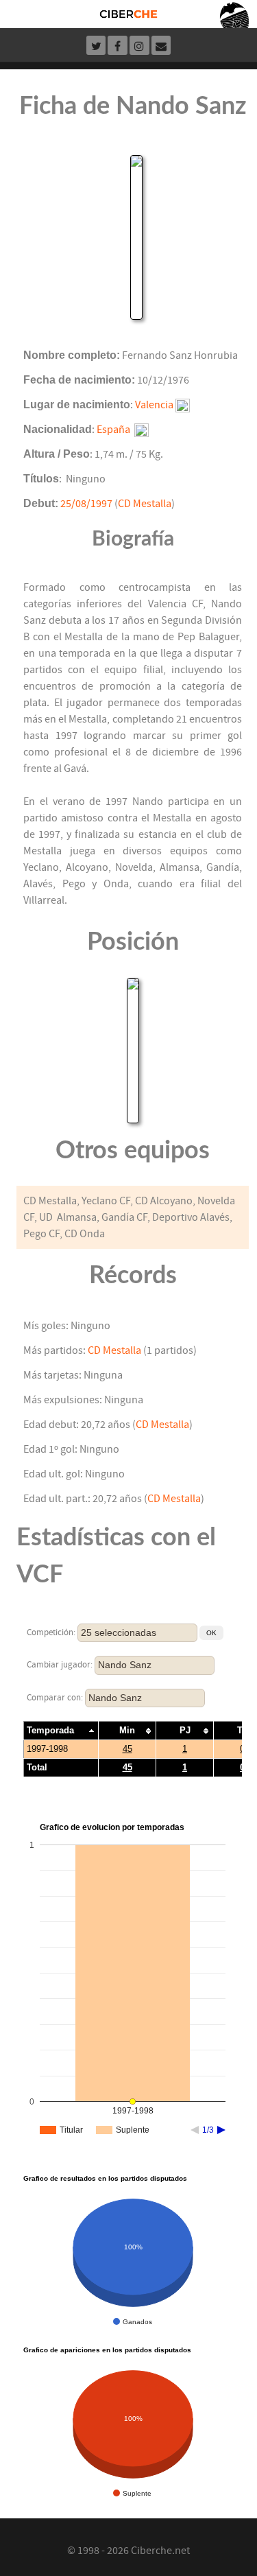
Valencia (154, 405)
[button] (211, 1633)
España (113, 430)
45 (127, 1749)
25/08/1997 (86, 504)
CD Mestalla (145, 504)
